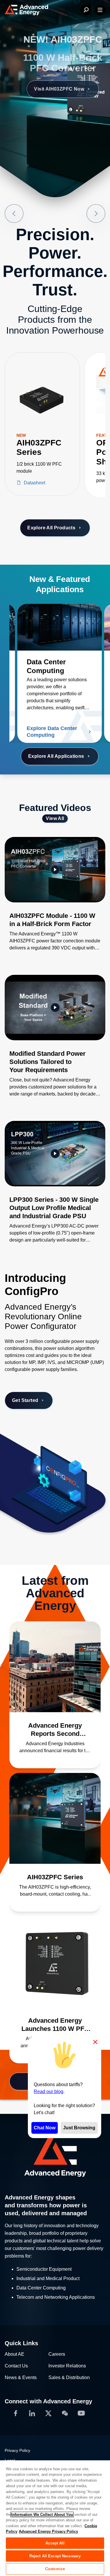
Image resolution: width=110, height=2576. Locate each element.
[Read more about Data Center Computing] (60, 627)
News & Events (21, 2377)
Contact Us (16, 2366)
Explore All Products (51, 528)
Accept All (55, 2543)
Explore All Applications (56, 756)
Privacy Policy (17, 2450)
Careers (57, 2354)
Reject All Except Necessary (55, 2556)
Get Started (25, 1400)
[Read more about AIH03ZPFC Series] (55, 1818)
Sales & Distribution (69, 2377)
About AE (15, 2354)
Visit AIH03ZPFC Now (51, 89)
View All (55, 818)
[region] (55, 2518)
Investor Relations (67, 2366)
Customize (55, 2569)
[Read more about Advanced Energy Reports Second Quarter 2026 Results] (55, 1667)
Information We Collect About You (42, 2515)
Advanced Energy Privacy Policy (48, 2531)
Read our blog (49, 2092)
